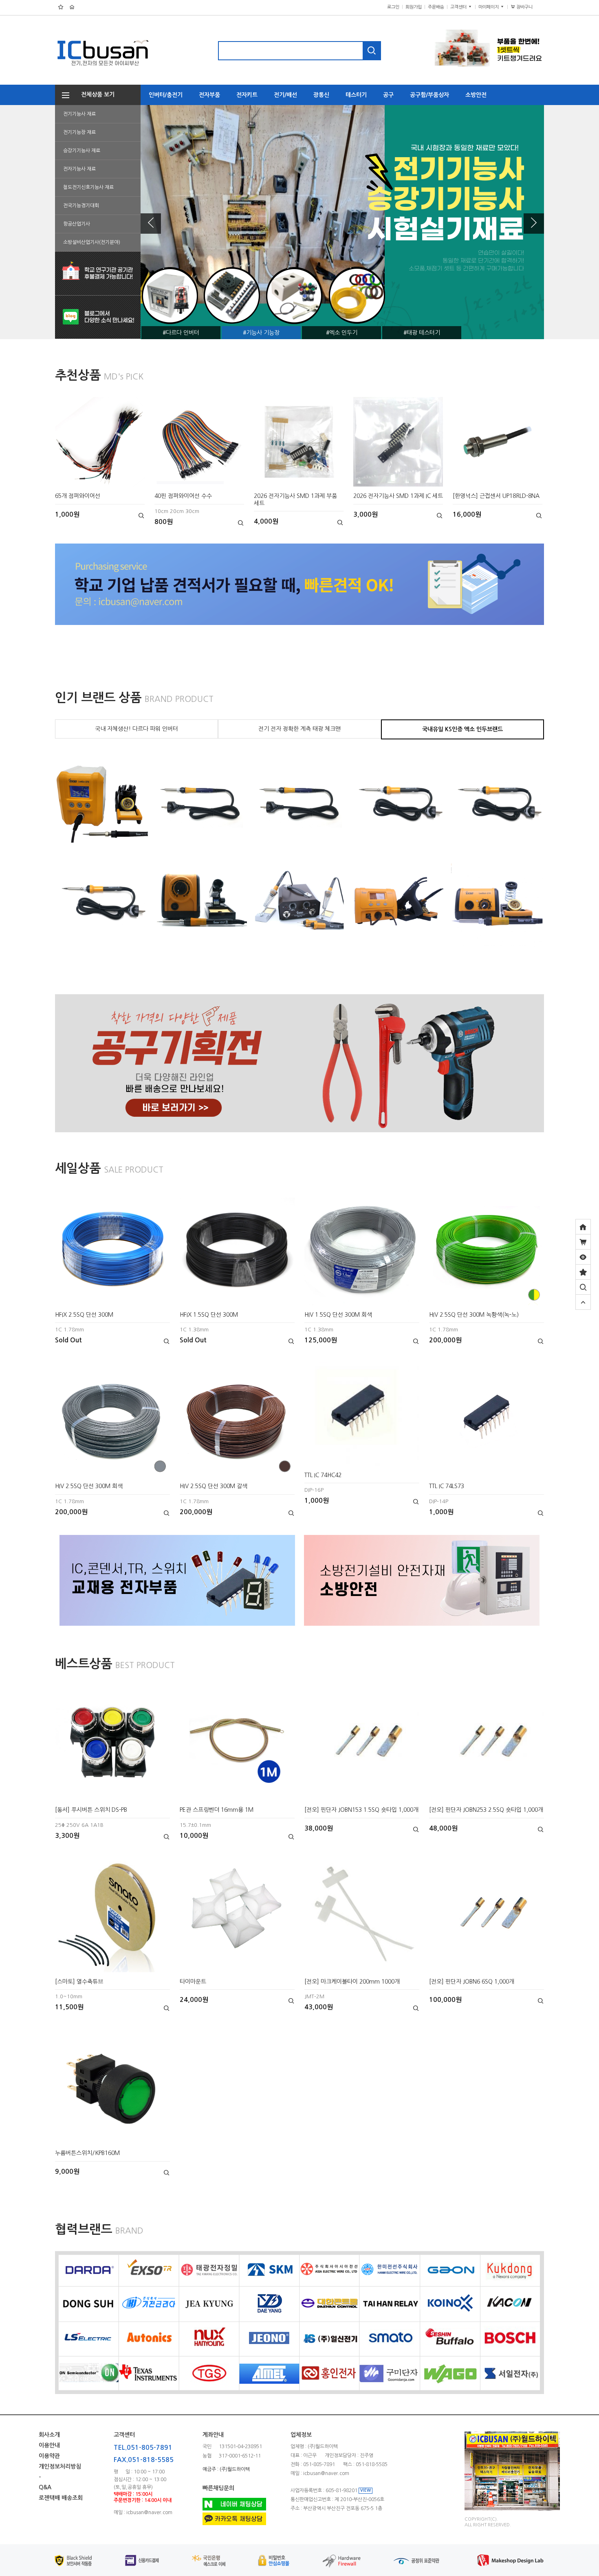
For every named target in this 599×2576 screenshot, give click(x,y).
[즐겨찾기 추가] (583, 1272)
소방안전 (476, 95)
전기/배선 (285, 95)
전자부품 (209, 95)
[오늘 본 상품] (583, 1257)
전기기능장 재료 (79, 132)
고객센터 (459, 7)
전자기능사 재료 (79, 169)
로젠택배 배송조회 (61, 2498)
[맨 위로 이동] (583, 1302)
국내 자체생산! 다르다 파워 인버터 (137, 729)
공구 (388, 95)
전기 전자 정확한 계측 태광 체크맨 (299, 729)
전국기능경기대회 (81, 206)
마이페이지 (489, 7)
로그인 (393, 7)
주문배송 (436, 7)
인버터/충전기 (166, 95)
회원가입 (414, 7)
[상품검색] (583, 1287)
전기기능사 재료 (79, 114)
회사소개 (49, 2435)
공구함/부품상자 (429, 95)
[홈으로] (583, 1227)
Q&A (45, 2488)
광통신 (321, 95)
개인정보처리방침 (60, 2466)
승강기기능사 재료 (82, 151)
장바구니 (527, 7)
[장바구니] (583, 1242)
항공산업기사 (77, 224)
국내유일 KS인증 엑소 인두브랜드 (462, 729)
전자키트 (247, 95)
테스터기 (356, 95)
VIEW (366, 2490)
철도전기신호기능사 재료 (88, 187)
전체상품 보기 (95, 94)
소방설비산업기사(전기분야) (92, 242)
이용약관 (49, 2456)
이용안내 (49, 2445)
